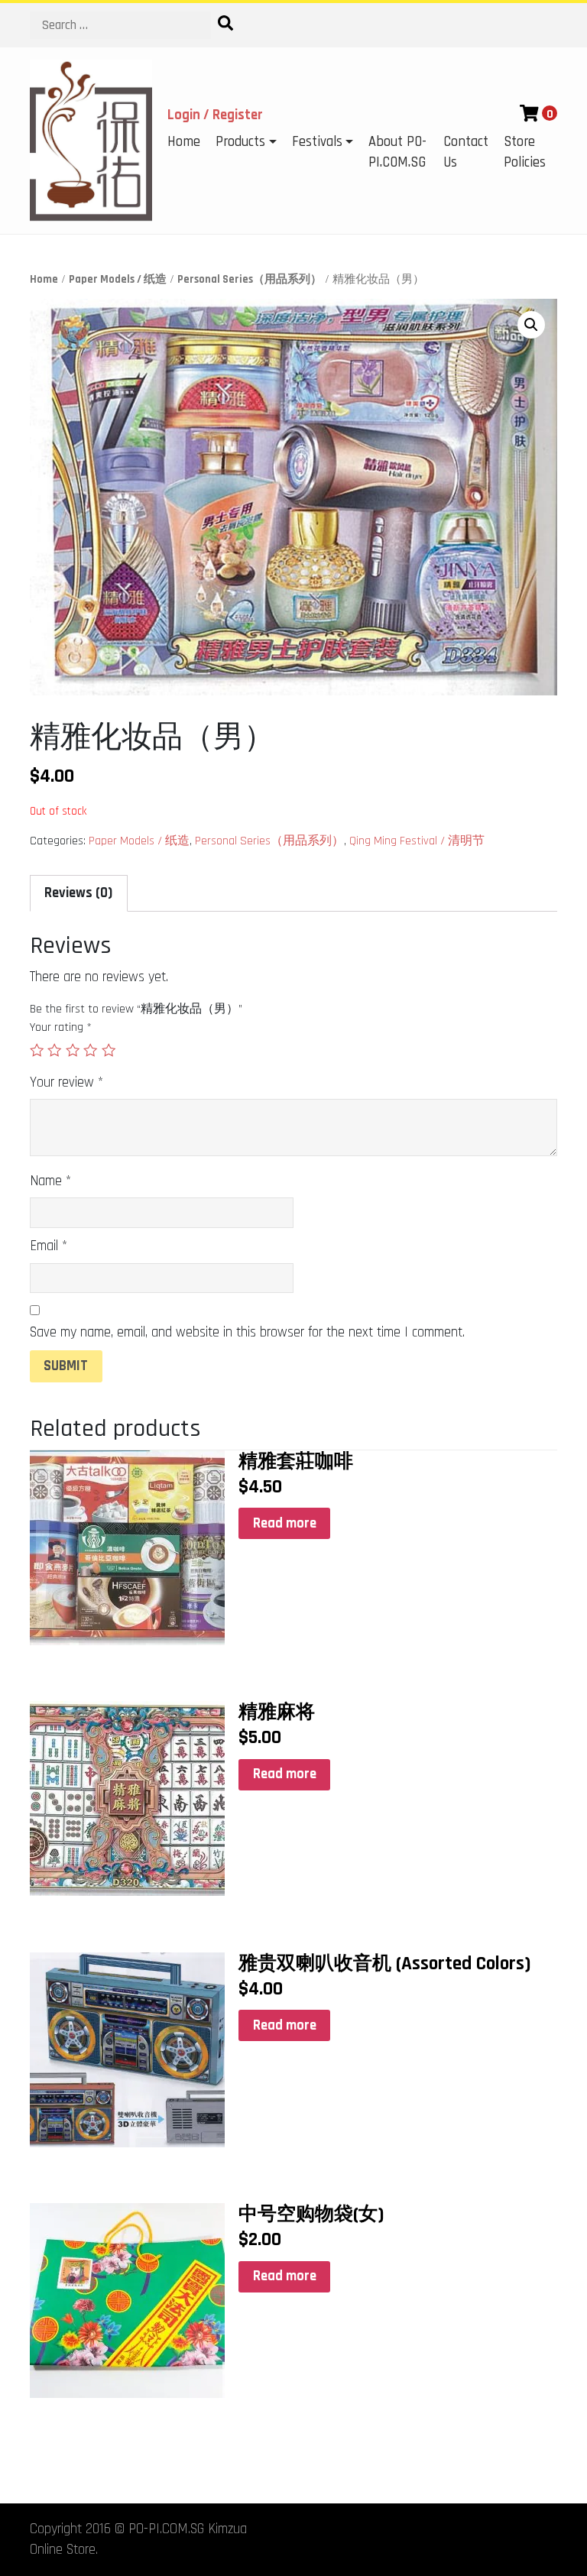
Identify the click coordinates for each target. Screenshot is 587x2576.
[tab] (79, 893)
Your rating (61, 1027)
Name (50, 1181)
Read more (285, 1523)
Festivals (317, 142)
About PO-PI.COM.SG (397, 152)
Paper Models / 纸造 (118, 279)
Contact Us (466, 152)
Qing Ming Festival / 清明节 (417, 841)
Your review (66, 1082)
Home (184, 142)
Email (49, 1246)
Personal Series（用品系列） (250, 279)
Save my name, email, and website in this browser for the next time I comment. (247, 1332)
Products (240, 142)
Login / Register (215, 115)
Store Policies (525, 152)
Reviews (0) (78, 893)
